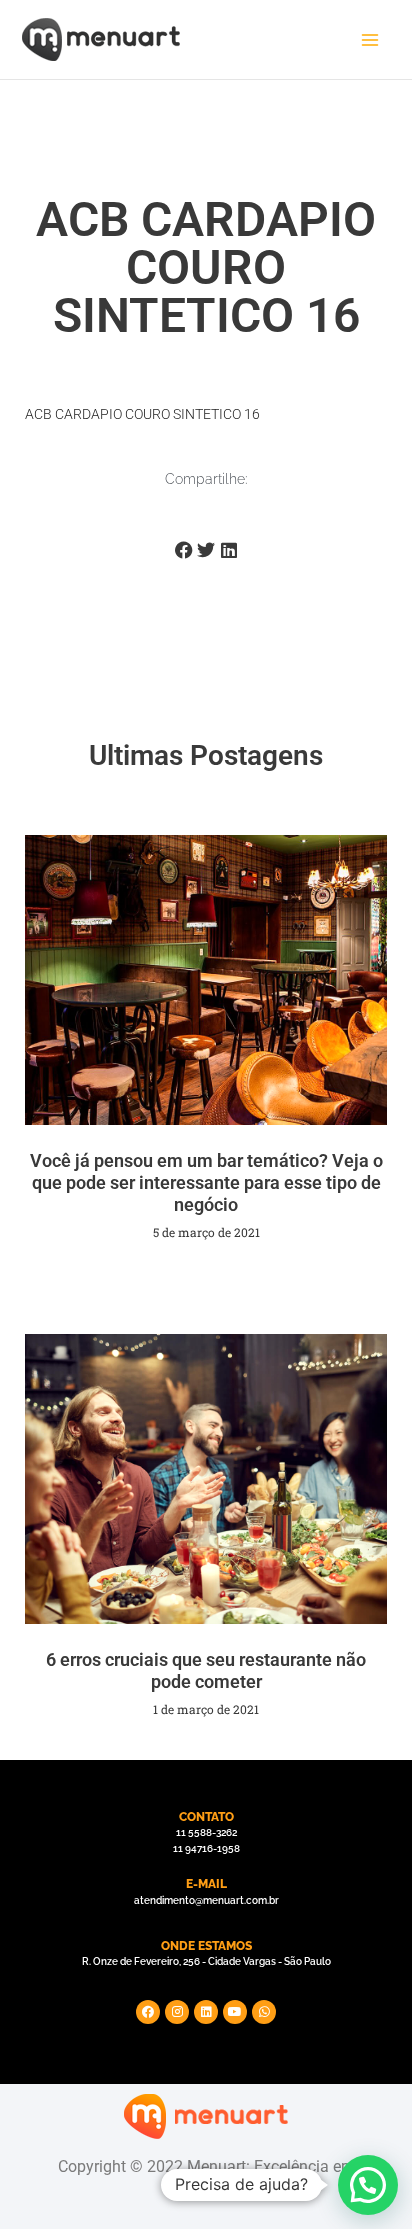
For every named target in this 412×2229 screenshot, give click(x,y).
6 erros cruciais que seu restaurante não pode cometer (206, 1670)
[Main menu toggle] (370, 40)
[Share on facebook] (183, 550)
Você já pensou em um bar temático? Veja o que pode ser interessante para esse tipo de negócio (206, 1182)
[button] (368, 2185)
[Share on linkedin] (228, 550)
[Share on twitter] (206, 550)
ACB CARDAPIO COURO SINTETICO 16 (142, 414)
